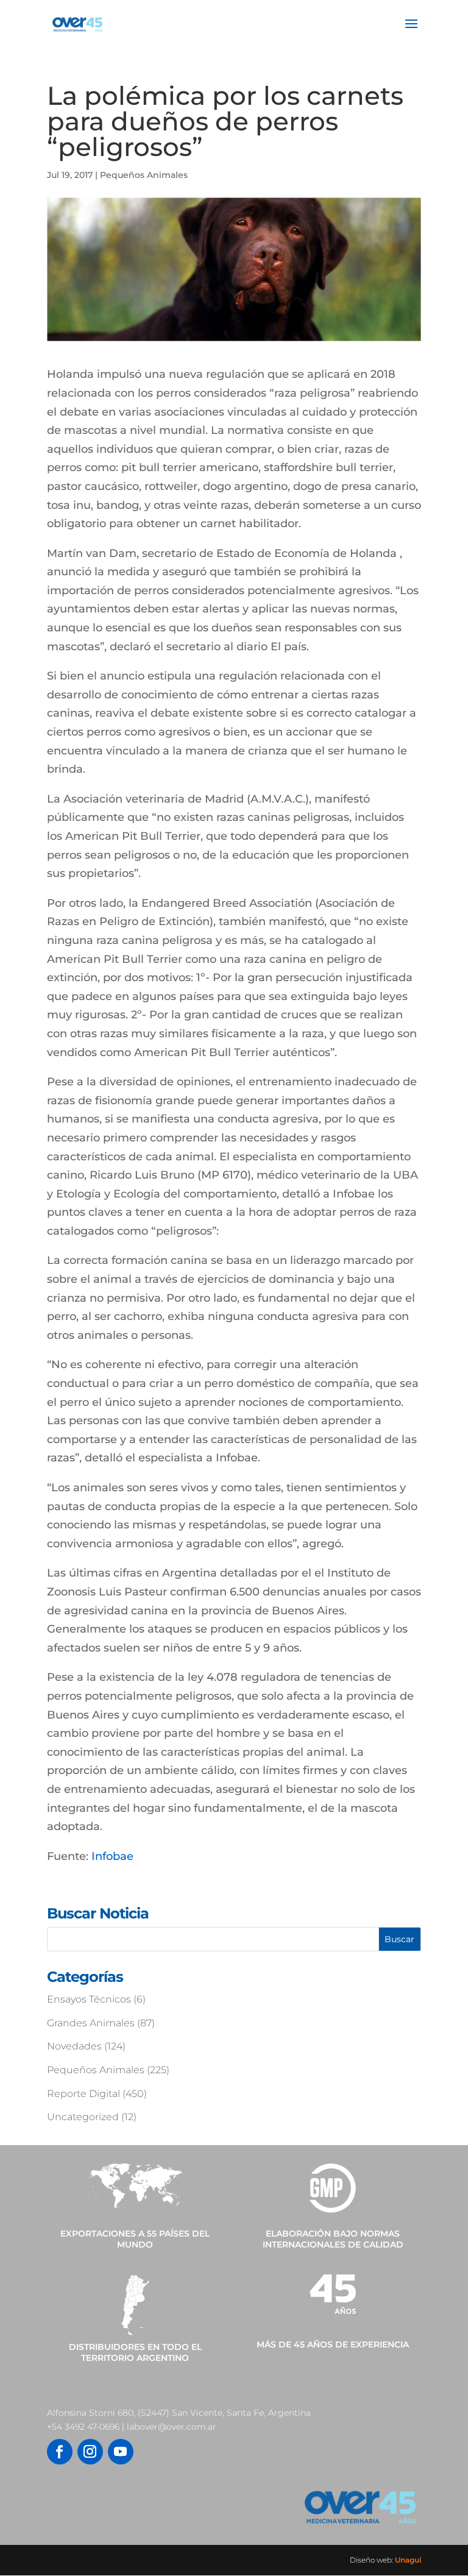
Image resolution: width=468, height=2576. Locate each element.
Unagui (408, 2560)
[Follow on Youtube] (121, 2452)
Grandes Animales (91, 2023)
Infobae (112, 1856)
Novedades (74, 2046)
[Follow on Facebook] (60, 2452)
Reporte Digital (83, 2094)
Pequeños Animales (144, 175)
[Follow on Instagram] (90, 2452)
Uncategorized (83, 2117)
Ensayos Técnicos (89, 1999)
